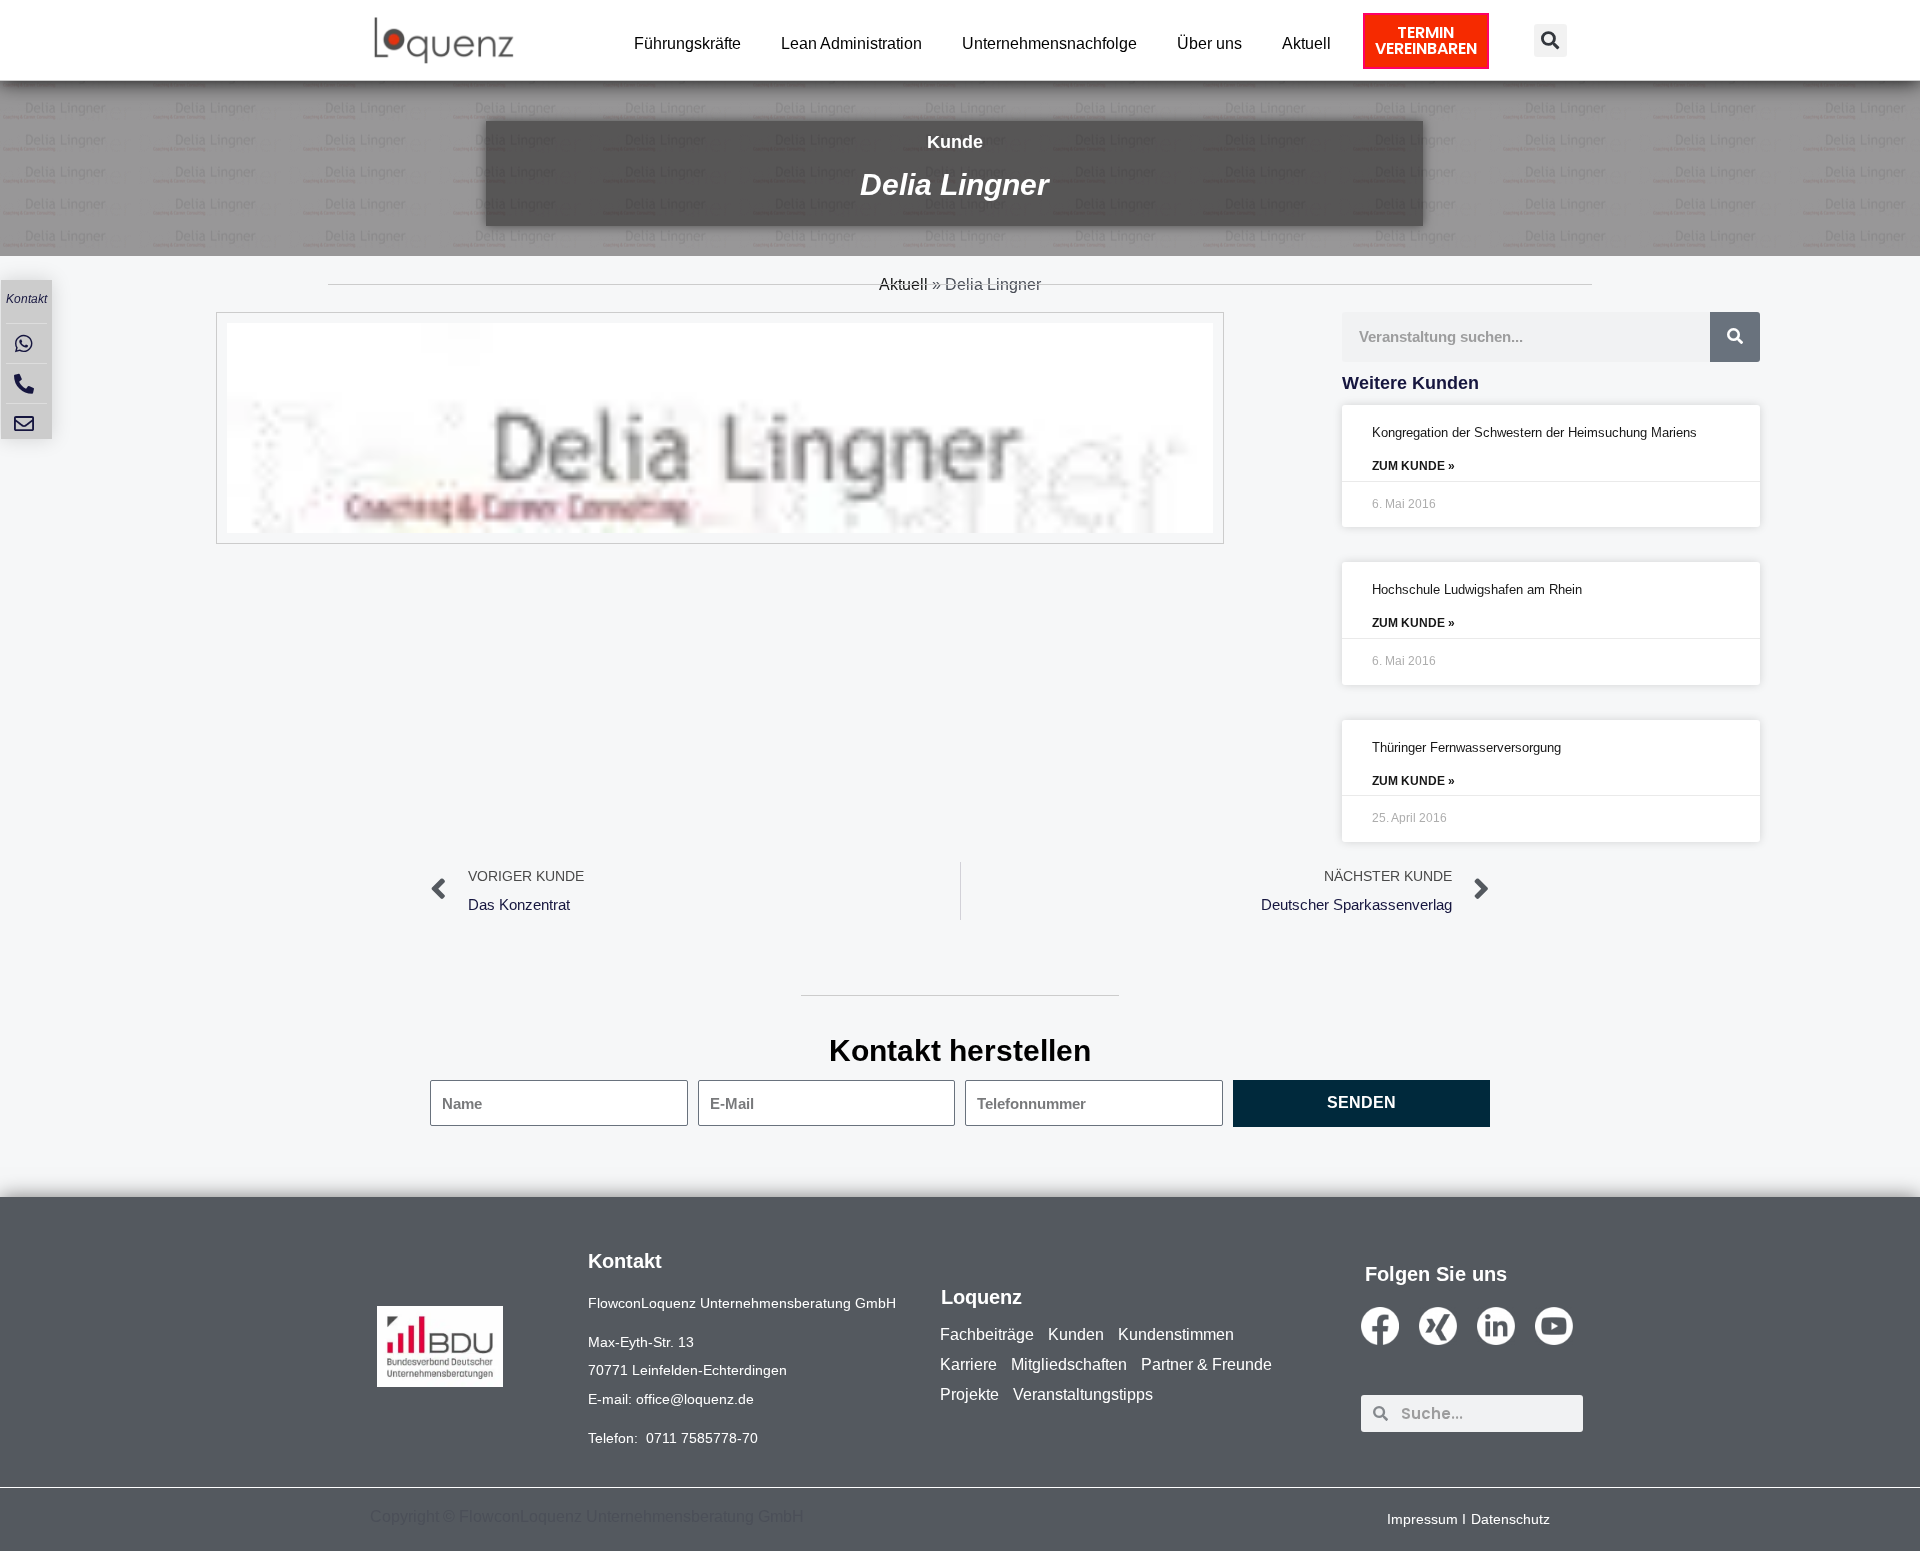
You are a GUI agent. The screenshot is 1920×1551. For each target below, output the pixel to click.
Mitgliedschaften (1069, 1364)
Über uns (1209, 43)
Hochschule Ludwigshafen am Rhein (1477, 589)
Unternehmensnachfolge (1049, 43)
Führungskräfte (687, 43)
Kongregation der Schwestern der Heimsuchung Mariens (1534, 432)
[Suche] (1735, 337)
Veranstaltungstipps (1083, 1394)
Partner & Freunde (1206, 1364)
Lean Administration (851, 43)
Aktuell (1306, 43)
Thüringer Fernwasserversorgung (1466, 747)
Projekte (969, 1394)
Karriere (968, 1364)
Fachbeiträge (987, 1334)
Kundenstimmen (1176, 1334)
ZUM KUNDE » (1413, 466)
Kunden (1076, 1334)
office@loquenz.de (695, 1399)
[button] (1550, 40)
